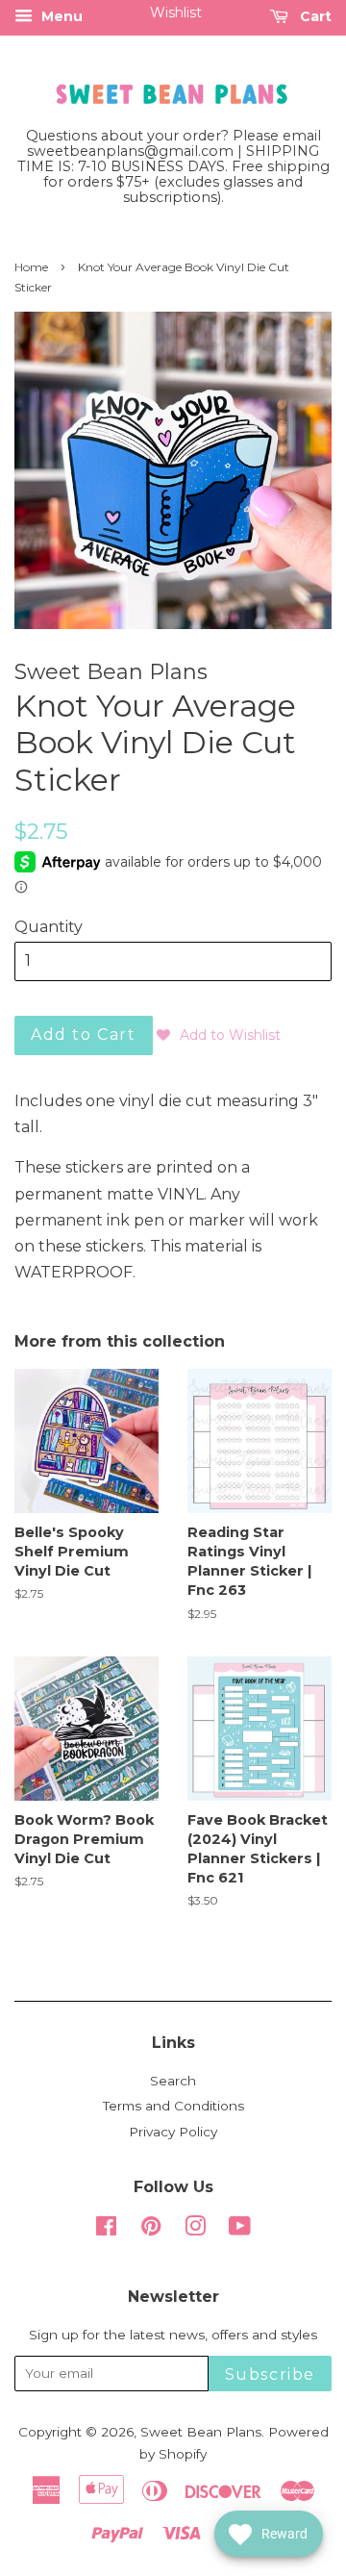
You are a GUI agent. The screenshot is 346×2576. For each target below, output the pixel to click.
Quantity (49, 927)
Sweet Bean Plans (201, 2432)
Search (173, 2081)
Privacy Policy (173, 2132)
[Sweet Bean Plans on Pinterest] (151, 2230)
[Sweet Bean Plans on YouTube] (240, 2230)
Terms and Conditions (173, 2106)
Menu (60, 16)
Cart (314, 16)
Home (31, 267)
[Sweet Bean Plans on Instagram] (195, 2230)
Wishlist (176, 13)
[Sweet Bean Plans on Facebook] (106, 2230)
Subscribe (270, 2374)
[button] (219, 1035)
